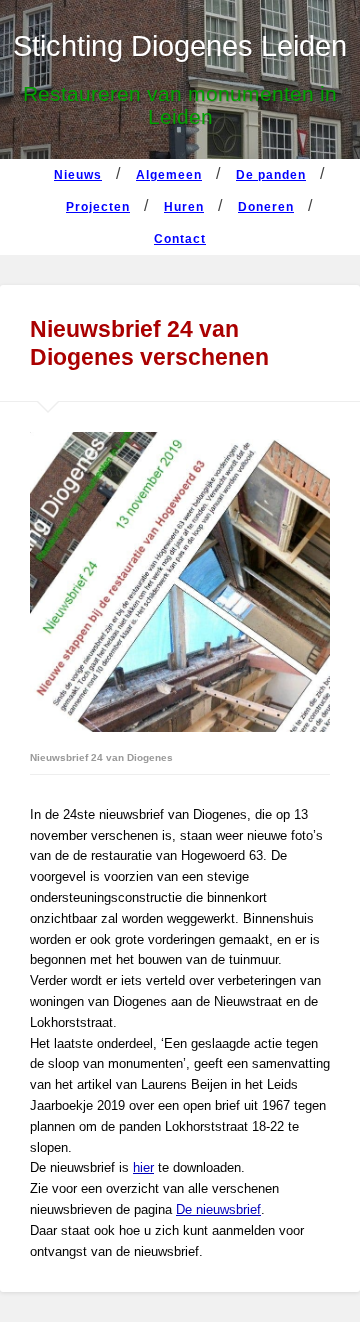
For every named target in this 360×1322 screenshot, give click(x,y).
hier (143, 1167)
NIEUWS (78, 175)
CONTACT (180, 239)
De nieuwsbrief (218, 1209)
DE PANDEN (271, 175)
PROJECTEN (98, 207)
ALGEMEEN (169, 175)
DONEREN (266, 207)
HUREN (184, 207)
